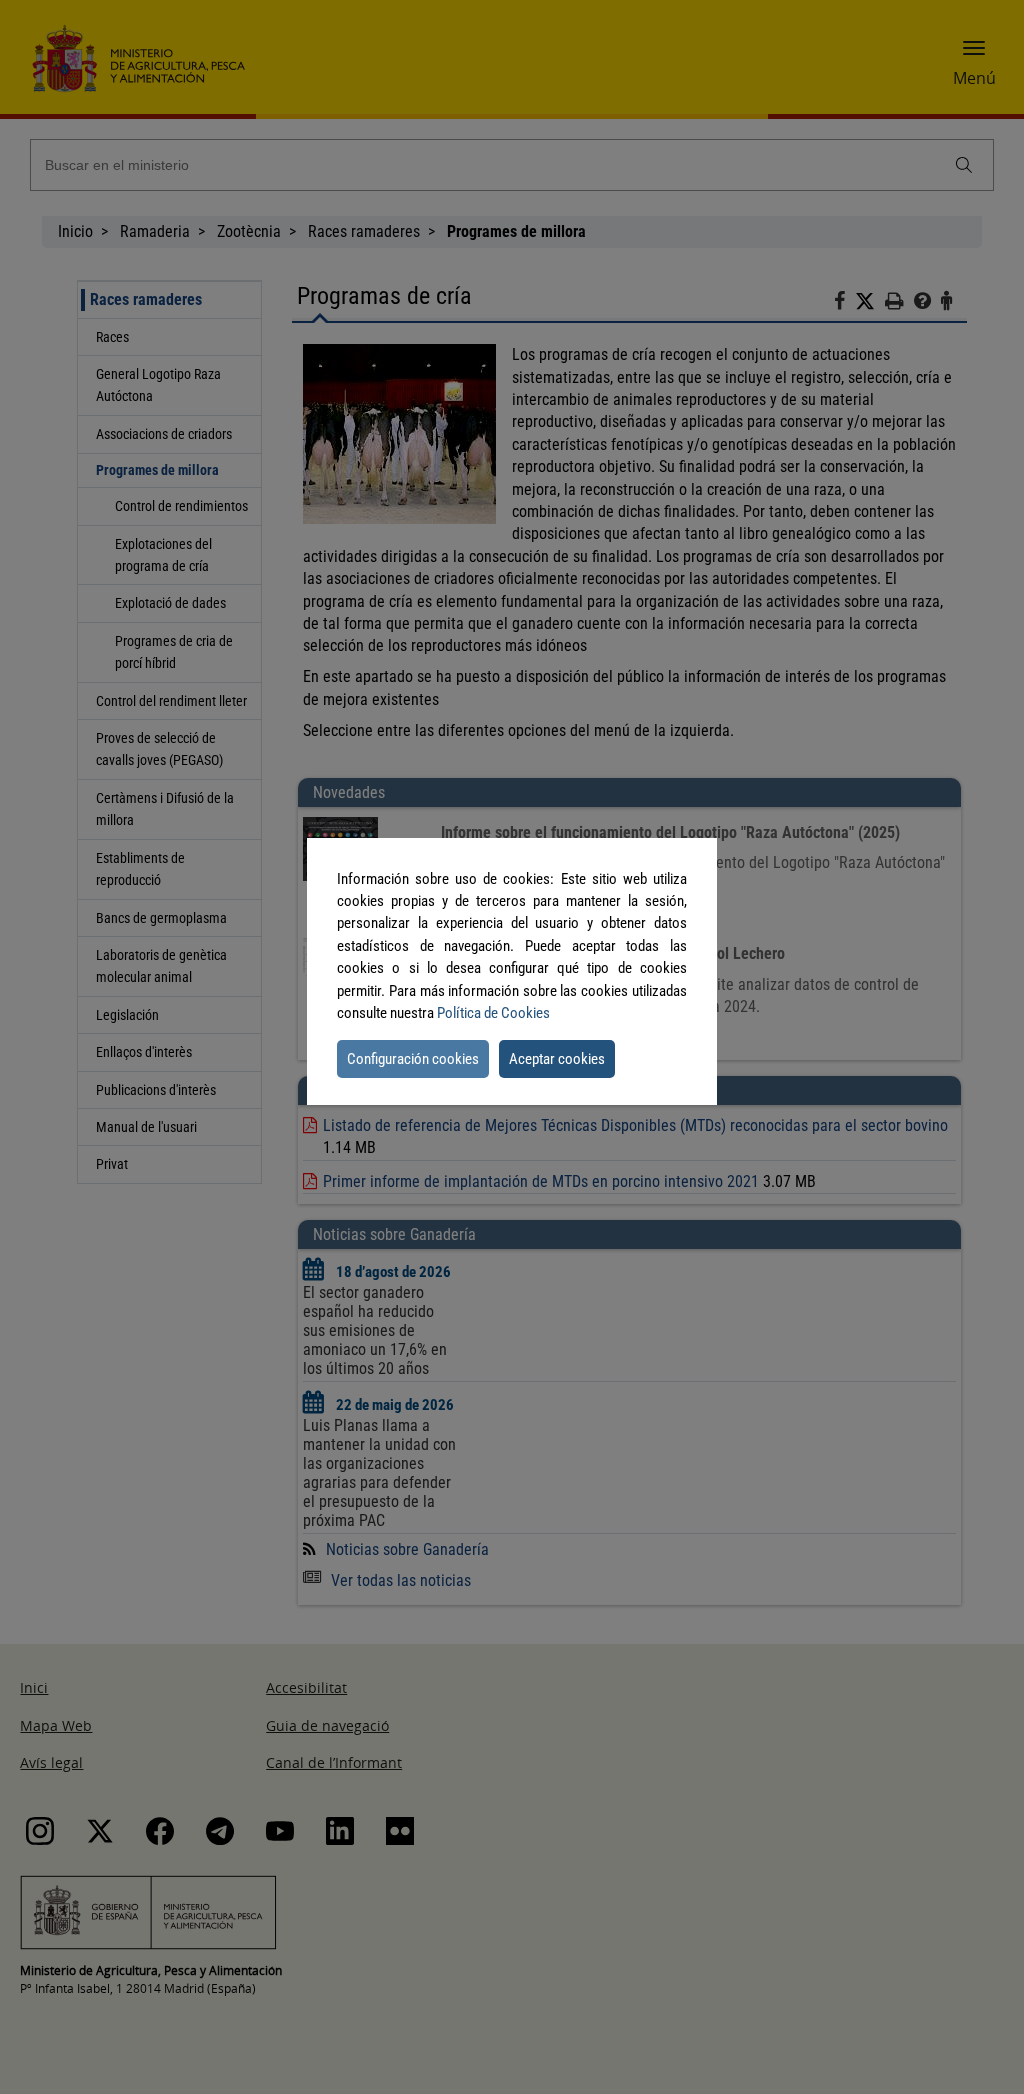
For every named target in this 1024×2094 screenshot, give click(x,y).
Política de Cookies (493, 1013)
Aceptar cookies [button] (557, 1059)
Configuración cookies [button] (413, 1059)
